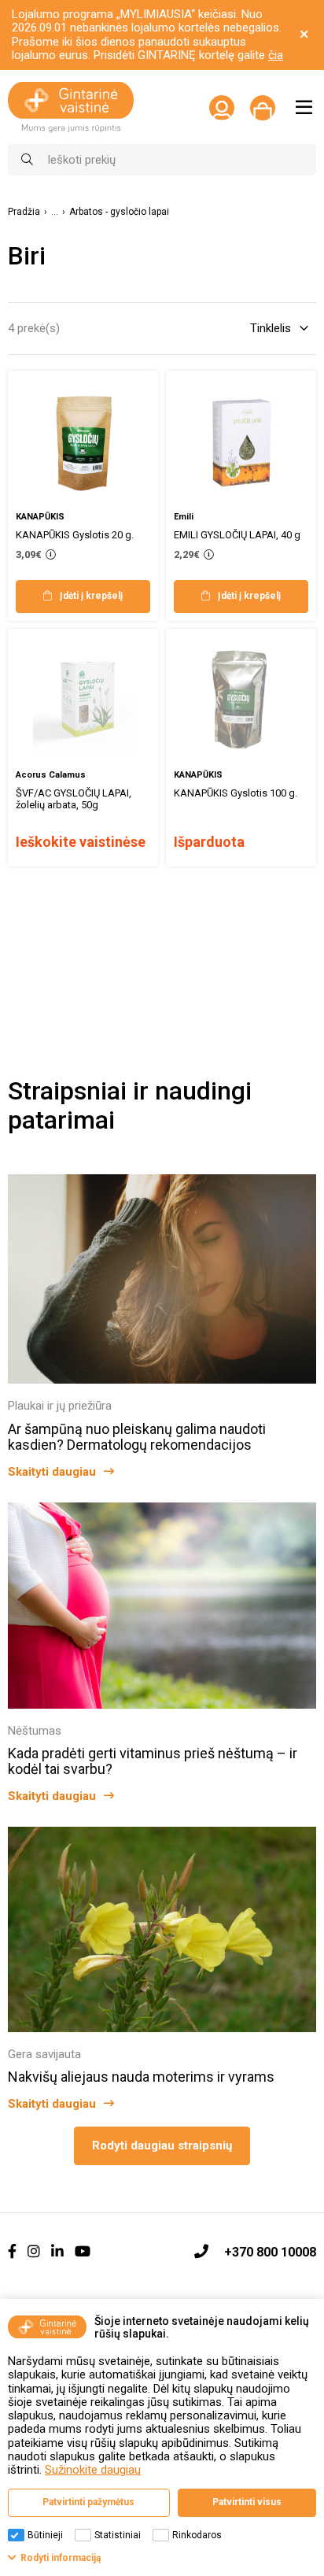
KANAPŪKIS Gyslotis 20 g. (75, 535)
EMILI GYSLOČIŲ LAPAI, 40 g (237, 535)
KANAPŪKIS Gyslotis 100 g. (236, 793)
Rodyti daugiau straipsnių (162, 2145)
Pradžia (24, 212)
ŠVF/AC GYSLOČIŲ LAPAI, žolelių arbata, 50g (74, 799)
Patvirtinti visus (247, 2502)
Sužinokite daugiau (93, 2470)
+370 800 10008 (270, 2252)
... (55, 212)
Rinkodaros (197, 2535)
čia (276, 55)
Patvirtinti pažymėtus (88, 2502)
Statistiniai (118, 2535)
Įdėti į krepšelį (91, 596)
